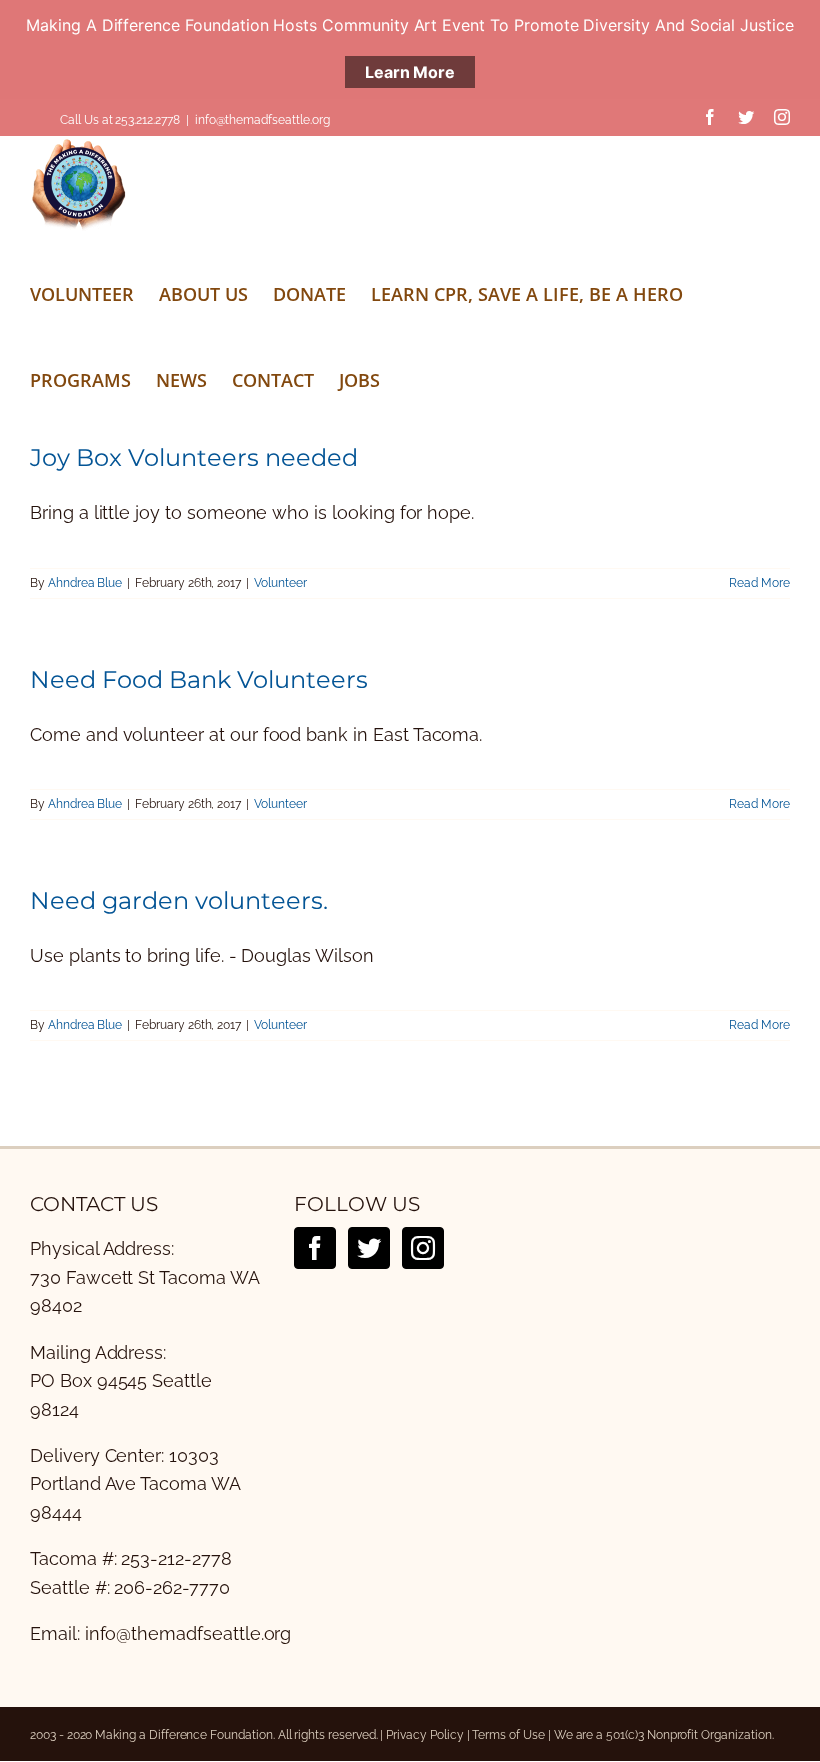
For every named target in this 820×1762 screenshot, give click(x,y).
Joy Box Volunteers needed (194, 457)
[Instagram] (423, 1248)
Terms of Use (508, 1735)
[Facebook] (315, 1248)
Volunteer (280, 583)
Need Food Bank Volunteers (199, 679)
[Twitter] (369, 1248)
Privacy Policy (424, 1735)
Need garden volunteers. (179, 900)
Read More (759, 583)
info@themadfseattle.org (262, 120)
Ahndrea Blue (85, 583)
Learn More (410, 72)
